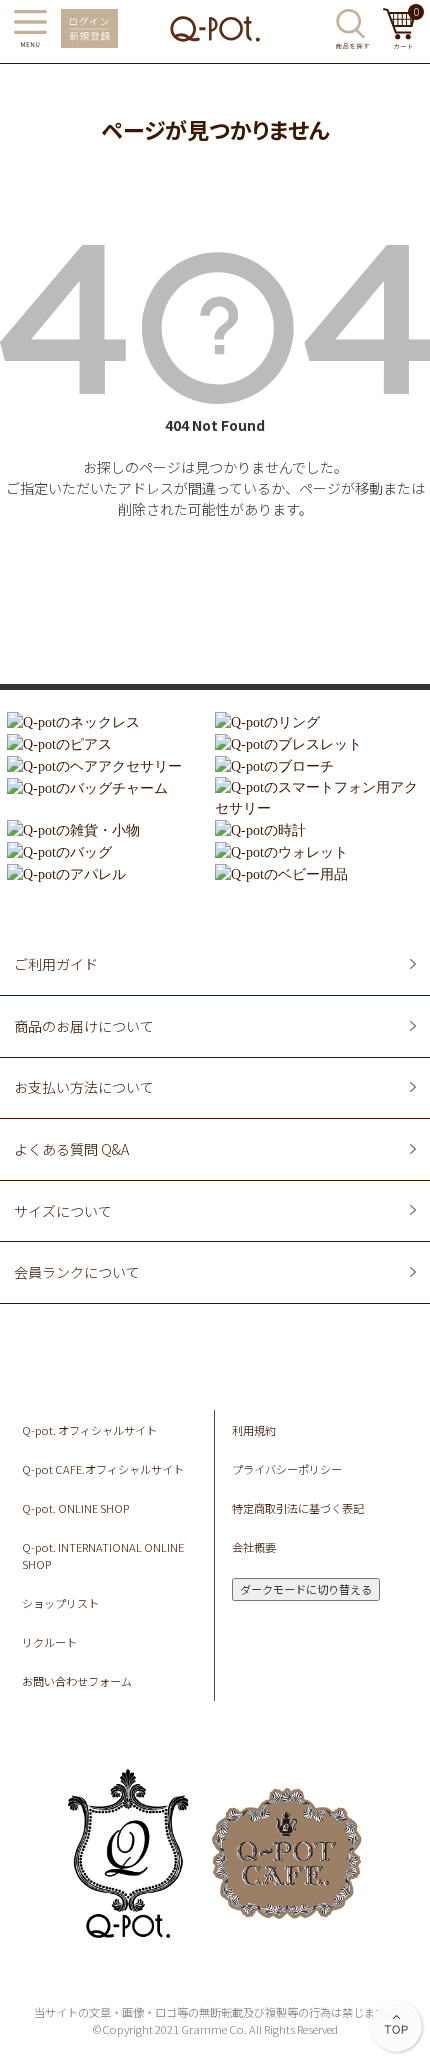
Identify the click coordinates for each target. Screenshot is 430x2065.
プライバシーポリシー (287, 1469)
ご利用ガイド (56, 964)
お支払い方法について (84, 1087)
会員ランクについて (77, 1272)
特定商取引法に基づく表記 (298, 1508)
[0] (399, 43)
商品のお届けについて (84, 1026)
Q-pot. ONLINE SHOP (75, 1508)
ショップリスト (60, 1603)
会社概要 (254, 1547)
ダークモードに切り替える (306, 1589)
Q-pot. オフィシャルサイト (89, 1430)
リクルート (49, 1642)
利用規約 (254, 1430)
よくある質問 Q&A (71, 1149)
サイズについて (63, 1211)
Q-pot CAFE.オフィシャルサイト (103, 1469)
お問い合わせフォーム (77, 1681)
